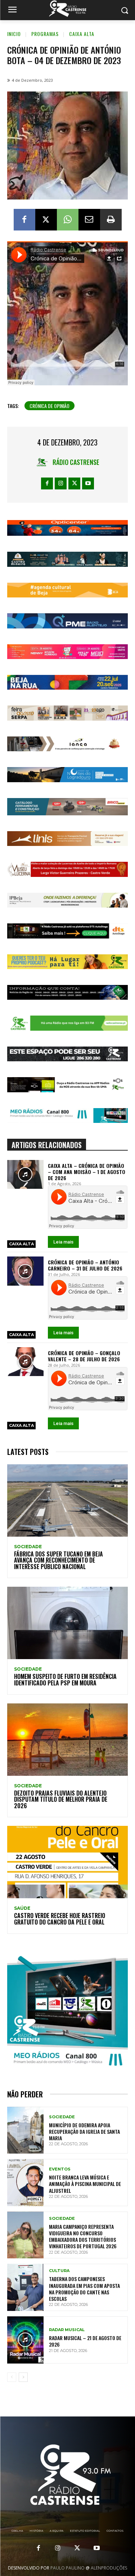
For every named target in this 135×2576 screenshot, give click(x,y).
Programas (45, 34)
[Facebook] (24, 220)
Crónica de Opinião (49, 406)
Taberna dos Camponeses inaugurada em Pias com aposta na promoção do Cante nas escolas (84, 2289)
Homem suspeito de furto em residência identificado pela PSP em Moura (65, 1680)
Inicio (14, 34)
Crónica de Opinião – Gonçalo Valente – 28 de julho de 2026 (84, 1356)
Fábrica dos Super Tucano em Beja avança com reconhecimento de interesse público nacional (58, 1560)
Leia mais (63, 1242)
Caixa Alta (82, 34)
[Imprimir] (111, 220)
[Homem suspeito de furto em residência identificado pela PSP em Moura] (67, 1623)
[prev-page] (12, 2377)
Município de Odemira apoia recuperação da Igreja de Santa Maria (84, 2131)
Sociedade (28, 1547)
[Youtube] (88, 483)
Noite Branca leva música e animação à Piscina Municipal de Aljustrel (85, 2184)
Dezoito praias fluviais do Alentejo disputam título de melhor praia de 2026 (61, 1799)
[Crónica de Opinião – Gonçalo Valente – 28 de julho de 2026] (25, 1362)
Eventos (60, 2169)
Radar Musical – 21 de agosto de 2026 (85, 2341)
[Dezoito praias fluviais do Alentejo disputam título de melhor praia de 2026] (67, 1740)
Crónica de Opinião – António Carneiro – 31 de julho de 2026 (85, 1265)
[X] (46, 220)
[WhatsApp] (68, 220)
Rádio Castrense (76, 462)
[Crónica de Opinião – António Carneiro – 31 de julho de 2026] (25, 1271)
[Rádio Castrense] (67, 9)
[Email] (89, 220)
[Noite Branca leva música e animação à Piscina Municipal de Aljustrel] (25, 2183)
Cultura (59, 2271)
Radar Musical (67, 2330)
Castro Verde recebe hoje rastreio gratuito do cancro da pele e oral (60, 1919)
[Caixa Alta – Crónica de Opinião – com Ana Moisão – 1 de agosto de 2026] (25, 1174)
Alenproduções (109, 2568)
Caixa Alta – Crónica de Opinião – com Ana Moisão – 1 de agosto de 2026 (87, 1172)
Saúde (22, 1908)
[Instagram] (61, 483)
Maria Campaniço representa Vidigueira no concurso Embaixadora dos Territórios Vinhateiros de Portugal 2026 (83, 2236)
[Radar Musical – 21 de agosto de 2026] (25, 2340)
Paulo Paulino (67, 2568)
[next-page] (23, 2377)
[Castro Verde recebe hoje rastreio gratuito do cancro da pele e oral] (67, 1862)
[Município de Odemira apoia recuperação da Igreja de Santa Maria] (25, 2130)
